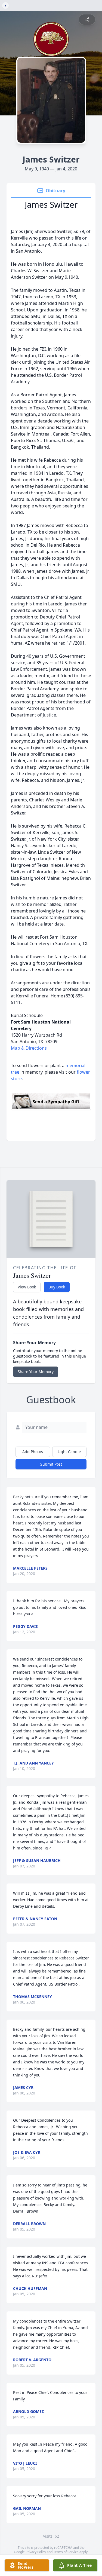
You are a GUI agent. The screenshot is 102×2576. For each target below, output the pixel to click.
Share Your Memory (36, 1372)
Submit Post (51, 1464)
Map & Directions (29, 1048)
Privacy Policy (36, 2552)
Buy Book (57, 1287)
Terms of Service (66, 2552)
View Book (27, 1287)
